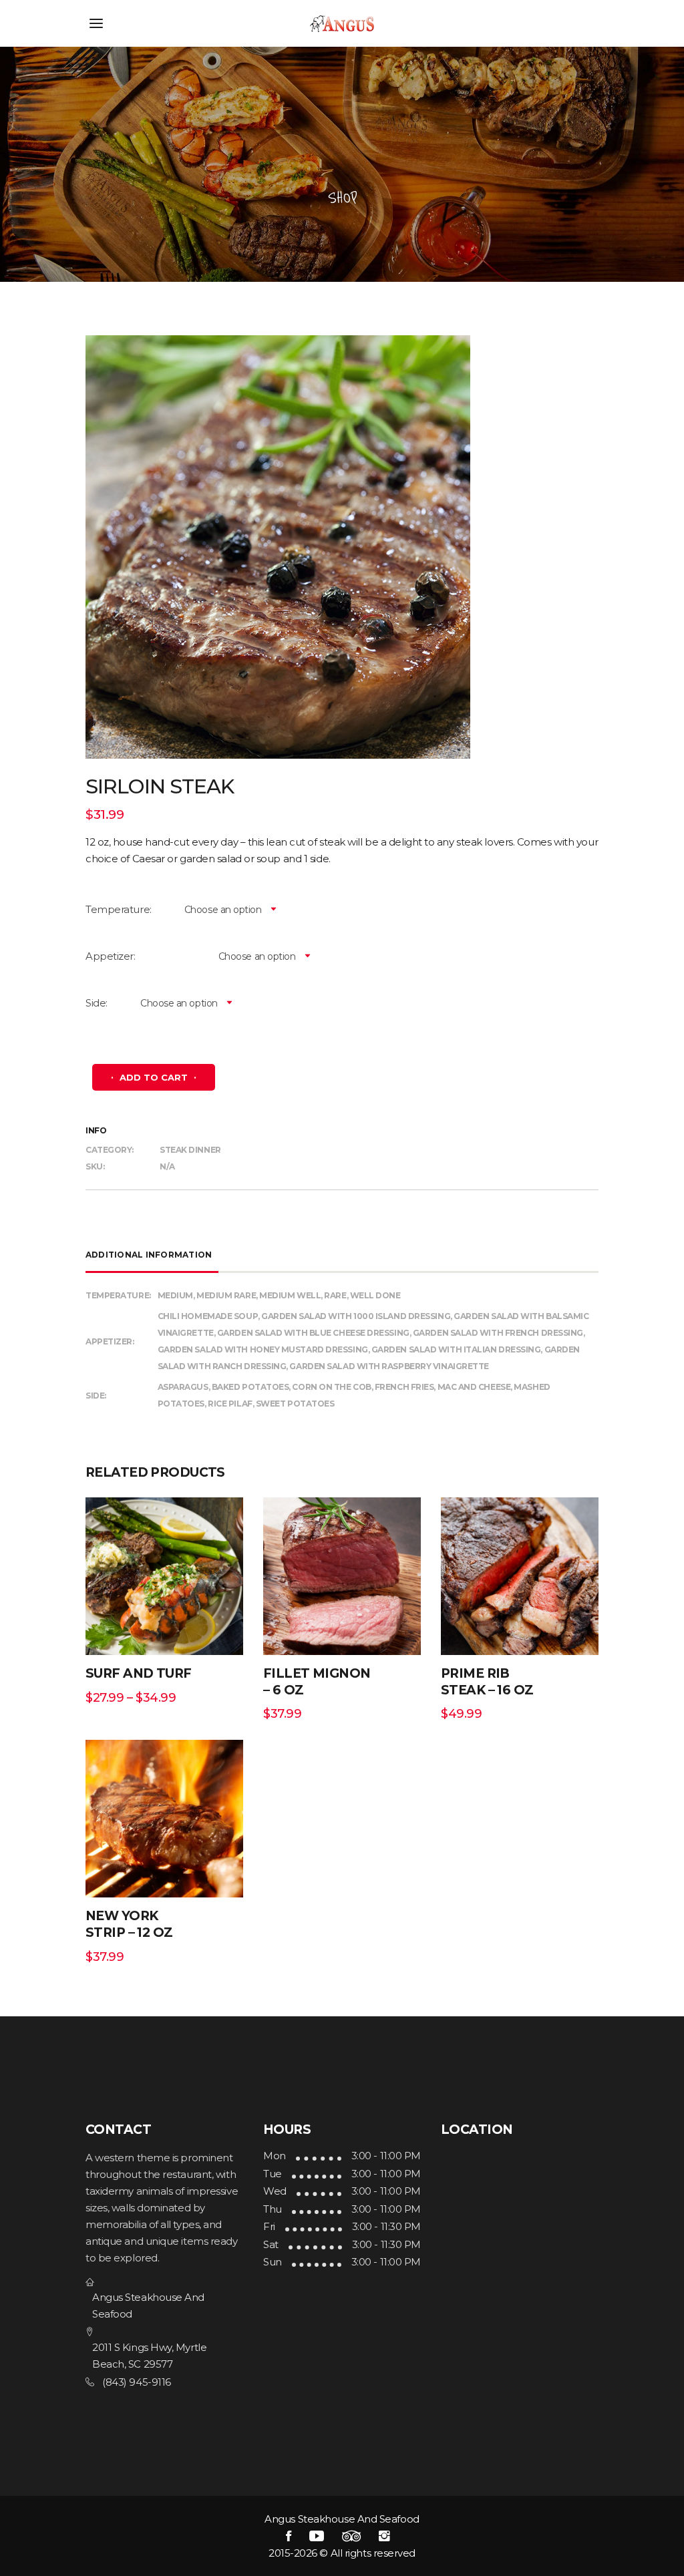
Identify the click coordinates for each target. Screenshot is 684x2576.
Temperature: (119, 909)
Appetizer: (111, 956)
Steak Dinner (190, 1150)
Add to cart (154, 1077)
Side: (97, 1003)
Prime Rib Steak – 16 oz (487, 1682)
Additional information (149, 1255)
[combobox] (225, 910)
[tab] (152, 1255)
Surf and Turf (139, 1673)
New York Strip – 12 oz (129, 1924)
